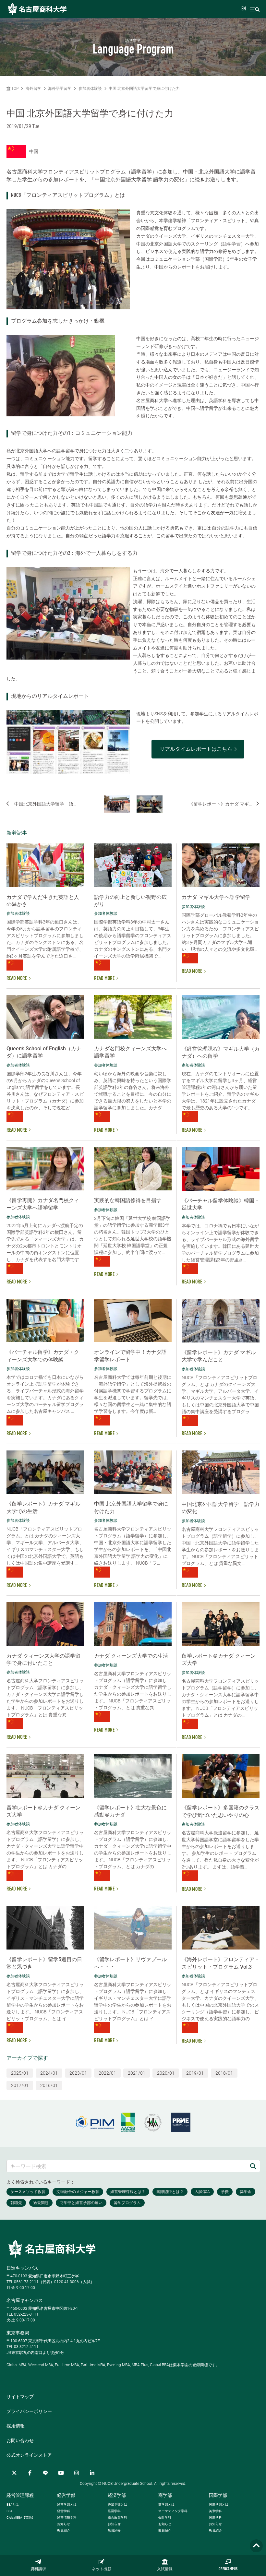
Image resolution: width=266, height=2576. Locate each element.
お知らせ (64, 2524)
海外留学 (33, 89)
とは (13, 2504)
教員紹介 (64, 2530)
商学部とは (166, 2504)
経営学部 (66, 2495)
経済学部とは (117, 2504)
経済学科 (114, 2511)
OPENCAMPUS (228, 2569)
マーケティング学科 (173, 2511)
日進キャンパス (22, 2268)
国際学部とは (219, 2504)
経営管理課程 (20, 2495)
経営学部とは (67, 2504)
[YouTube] (61, 2473)
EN (244, 9)
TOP (14, 89)
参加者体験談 (90, 89)
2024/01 (49, 2073)
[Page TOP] (256, 2546)
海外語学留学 (60, 89)
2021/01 (137, 2073)
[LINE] (45, 2473)
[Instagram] (77, 2473)
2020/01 (166, 2073)
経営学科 (64, 2511)
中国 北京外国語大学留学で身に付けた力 (144, 89)
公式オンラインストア (29, 2455)
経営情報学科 (67, 2517)
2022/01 (107, 2073)
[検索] (253, 2166)
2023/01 (78, 2073)
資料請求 (38, 2569)
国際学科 (215, 2517)
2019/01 (195, 2073)
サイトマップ (20, 2397)
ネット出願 (102, 2569)
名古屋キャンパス (25, 2300)
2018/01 (224, 2073)
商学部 (165, 2495)
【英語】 (21, 2517)
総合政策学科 (117, 2517)
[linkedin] (92, 2473)
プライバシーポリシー (29, 2411)
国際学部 (218, 2495)
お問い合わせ (20, 2440)
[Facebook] (30, 2473)
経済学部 (117, 2495)
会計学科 (165, 2517)
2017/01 (20, 2085)
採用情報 (16, 2426)
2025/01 (20, 2073)
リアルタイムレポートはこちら (196, 749)
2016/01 (49, 2085)
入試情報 (165, 2569)
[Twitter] (14, 2473)
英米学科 (215, 2511)
